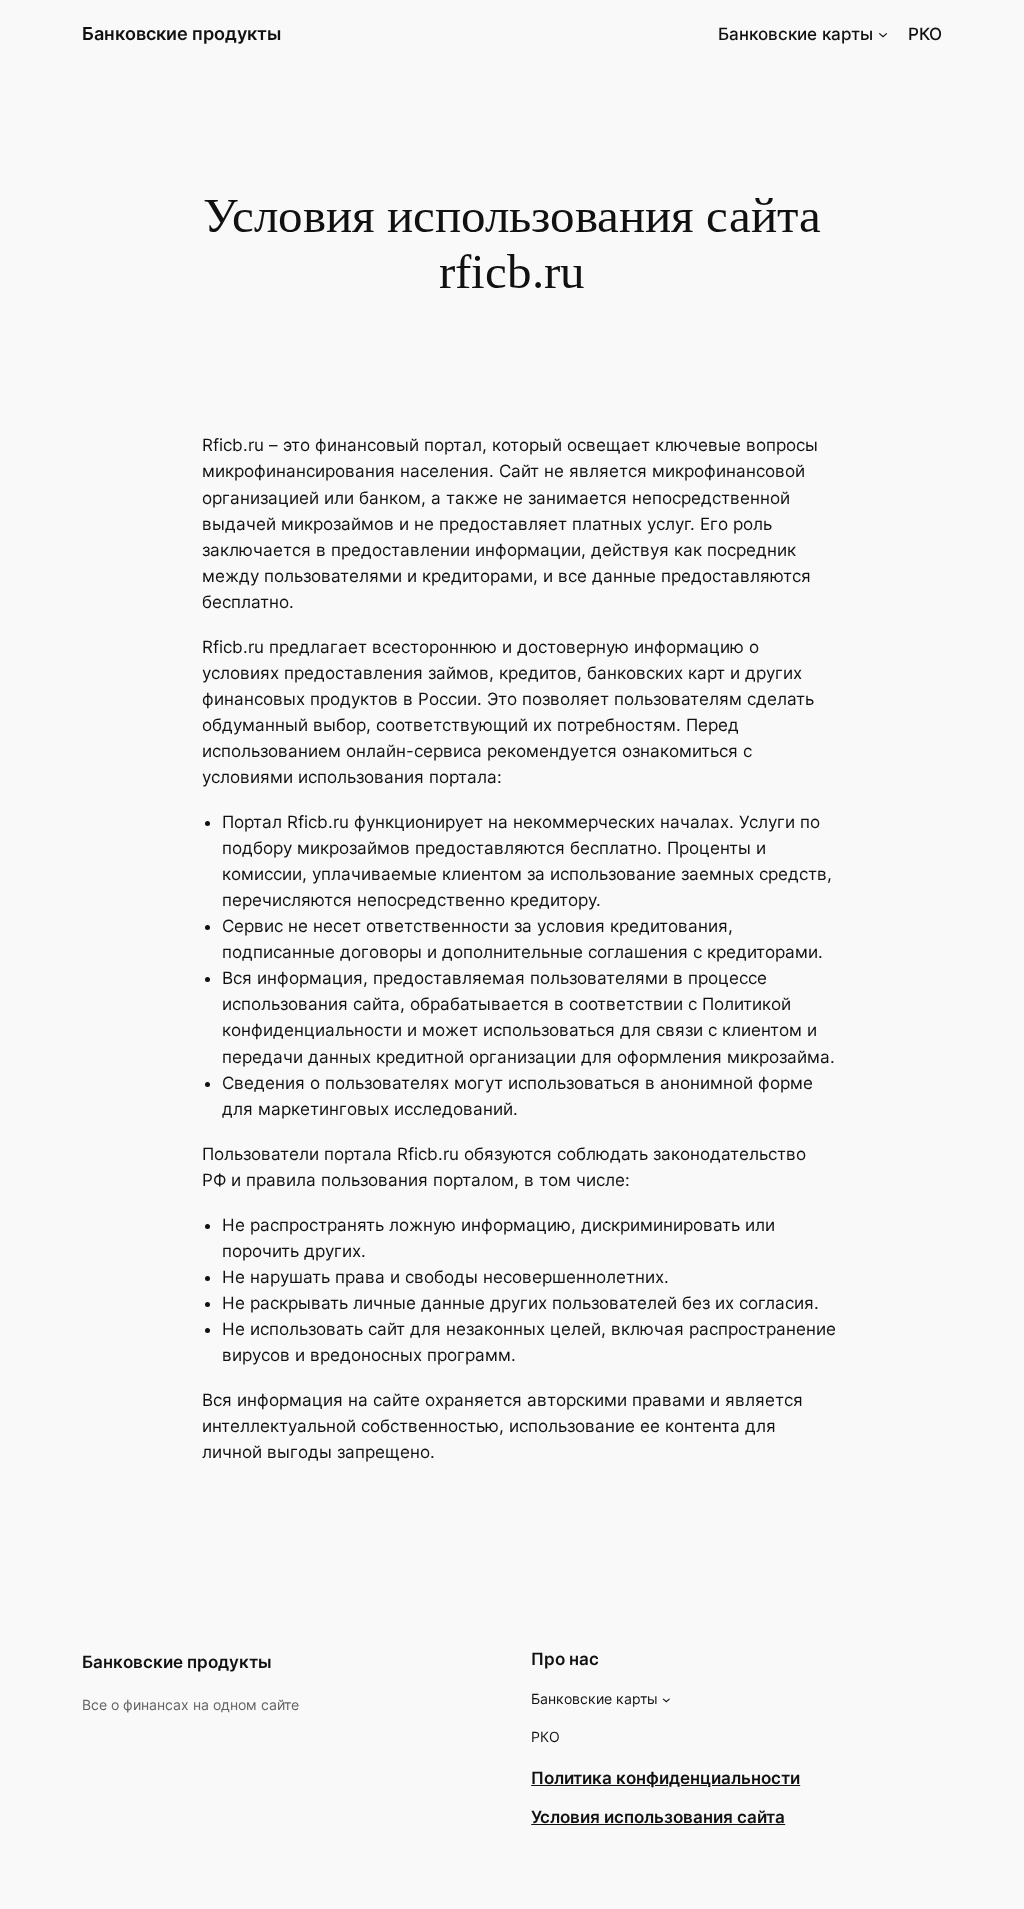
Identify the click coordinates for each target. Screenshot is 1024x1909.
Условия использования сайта (658, 1817)
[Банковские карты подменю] (883, 34)
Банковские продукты (181, 33)
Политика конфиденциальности (665, 1778)
